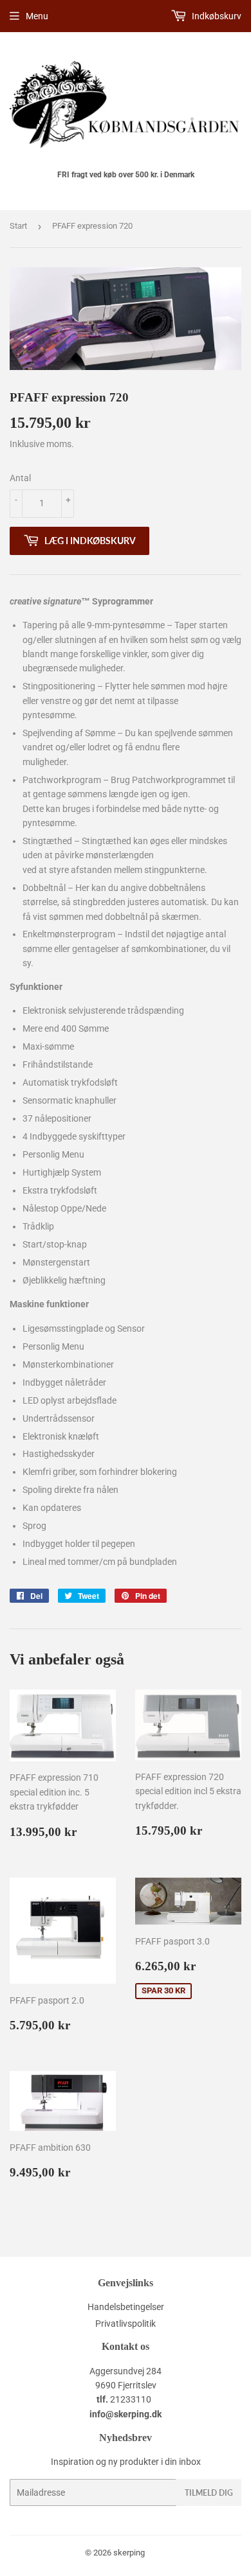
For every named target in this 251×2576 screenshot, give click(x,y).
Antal (20, 478)
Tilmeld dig (209, 2493)
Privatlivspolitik (126, 2324)
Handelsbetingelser (126, 2307)
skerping (129, 2553)
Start (18, 226)
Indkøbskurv (216, 16)
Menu (37, 16)
